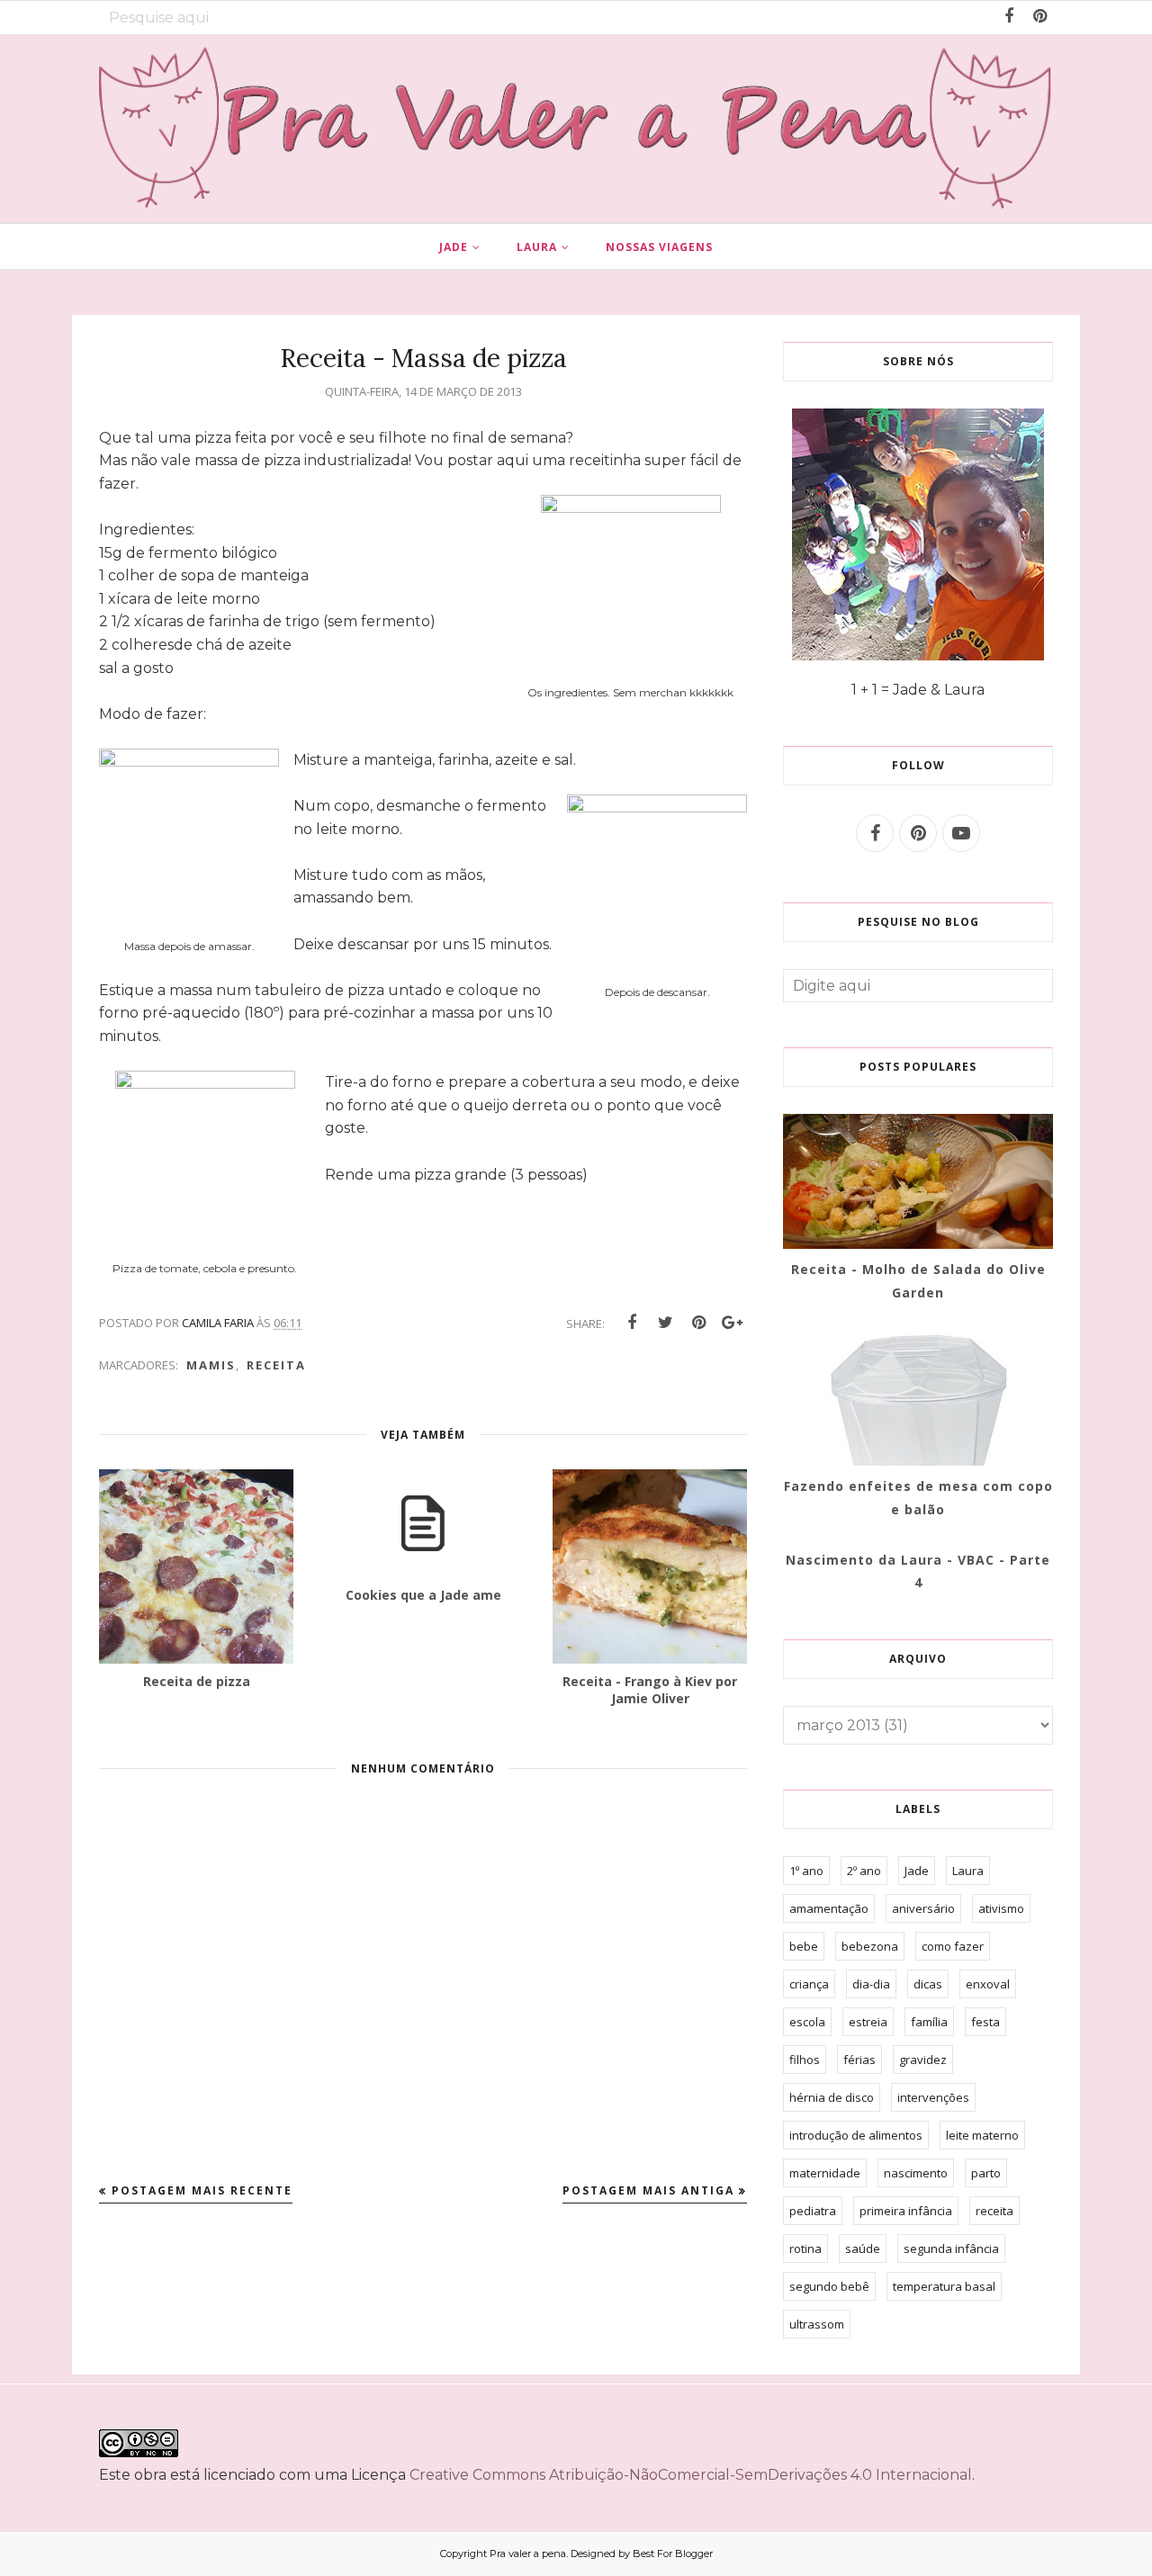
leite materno (982, 2135)
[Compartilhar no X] (665, 1323)
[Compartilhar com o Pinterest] (698, 1323)
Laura (968, 1871)
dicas (928, 1984)
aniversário (923, 1908)
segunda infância (951, 2248)
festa (985, 2022)
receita (276, 1365)
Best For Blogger (673, 2554)
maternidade (825, 2173)
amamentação (829, 1908)
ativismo (1001, 1908)
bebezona (870, 1946)
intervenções (933, 2097)
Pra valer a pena (528, 2554)
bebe (804, 1946)
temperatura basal (944, 2286)
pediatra (813, 2211)
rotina (805, 2248)
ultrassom (817, 2324)
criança (809, 1984)
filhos (805, 2060)
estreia (868, 2022)
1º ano (806, 1871)
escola (807, 2022)
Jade (917, 1871)
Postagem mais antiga (648, 2190)
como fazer (953, 1946)
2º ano (864, 1871)
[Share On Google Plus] (732, 1323)
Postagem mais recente (202, 2190)
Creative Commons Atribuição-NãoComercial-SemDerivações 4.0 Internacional (691, 2475)
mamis (211, 1365)
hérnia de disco (832, 2097)
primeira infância (906, 2211)
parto (986, 2173)
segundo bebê (829, 2286)
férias (859, 2060)
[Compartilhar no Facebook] (632, 1323)
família (929, 2022)
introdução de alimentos (856, 2135)
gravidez (923, 2060)
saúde (863, 2248)
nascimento (916, 2173)
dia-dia (871, 1984)
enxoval (988, 1984)
